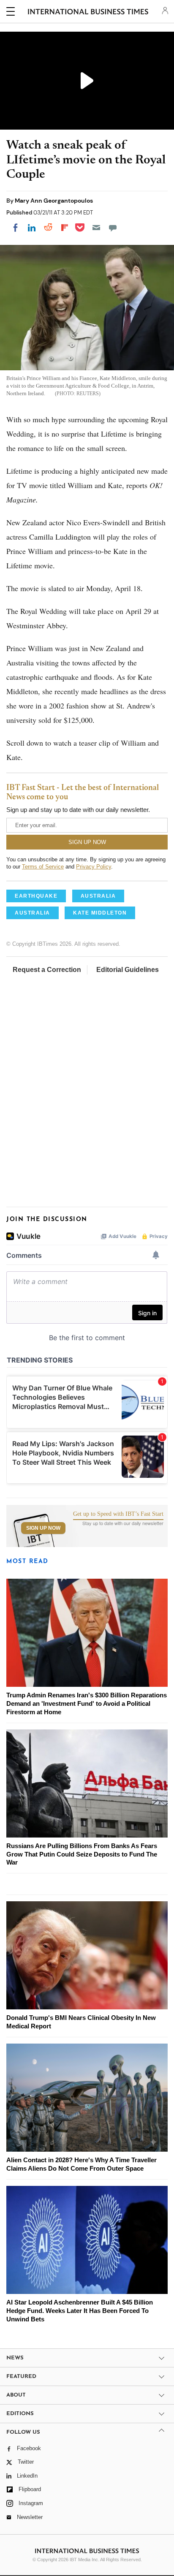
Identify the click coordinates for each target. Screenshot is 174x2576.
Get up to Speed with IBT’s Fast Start (118, 1514)
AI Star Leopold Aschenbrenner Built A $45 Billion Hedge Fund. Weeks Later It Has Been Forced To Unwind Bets (80, 2311)
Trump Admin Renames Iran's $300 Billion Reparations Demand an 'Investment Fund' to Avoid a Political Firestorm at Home (87, 1703)
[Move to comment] (113, 228)
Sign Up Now (43, 1528)
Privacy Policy (94, 867)
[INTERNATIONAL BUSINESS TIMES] (88, 13)
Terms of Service (43, 867)
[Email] (96, 228)
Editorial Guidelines (128, 970)
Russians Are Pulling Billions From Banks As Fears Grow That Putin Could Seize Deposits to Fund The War (82, 1854)
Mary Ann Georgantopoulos (54, 201)
